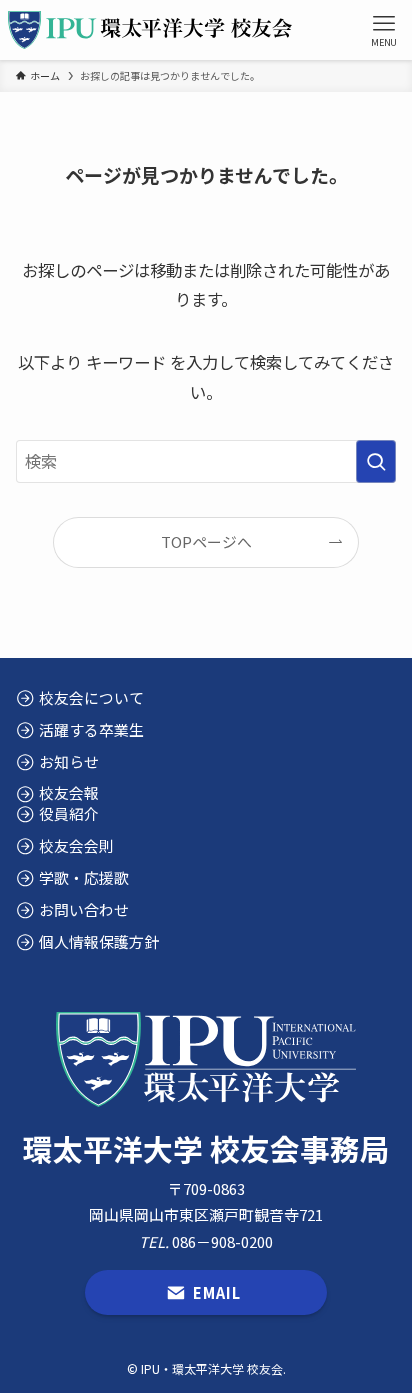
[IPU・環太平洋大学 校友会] (150, 30)
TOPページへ (206, 541)
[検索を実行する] (376, 461)
